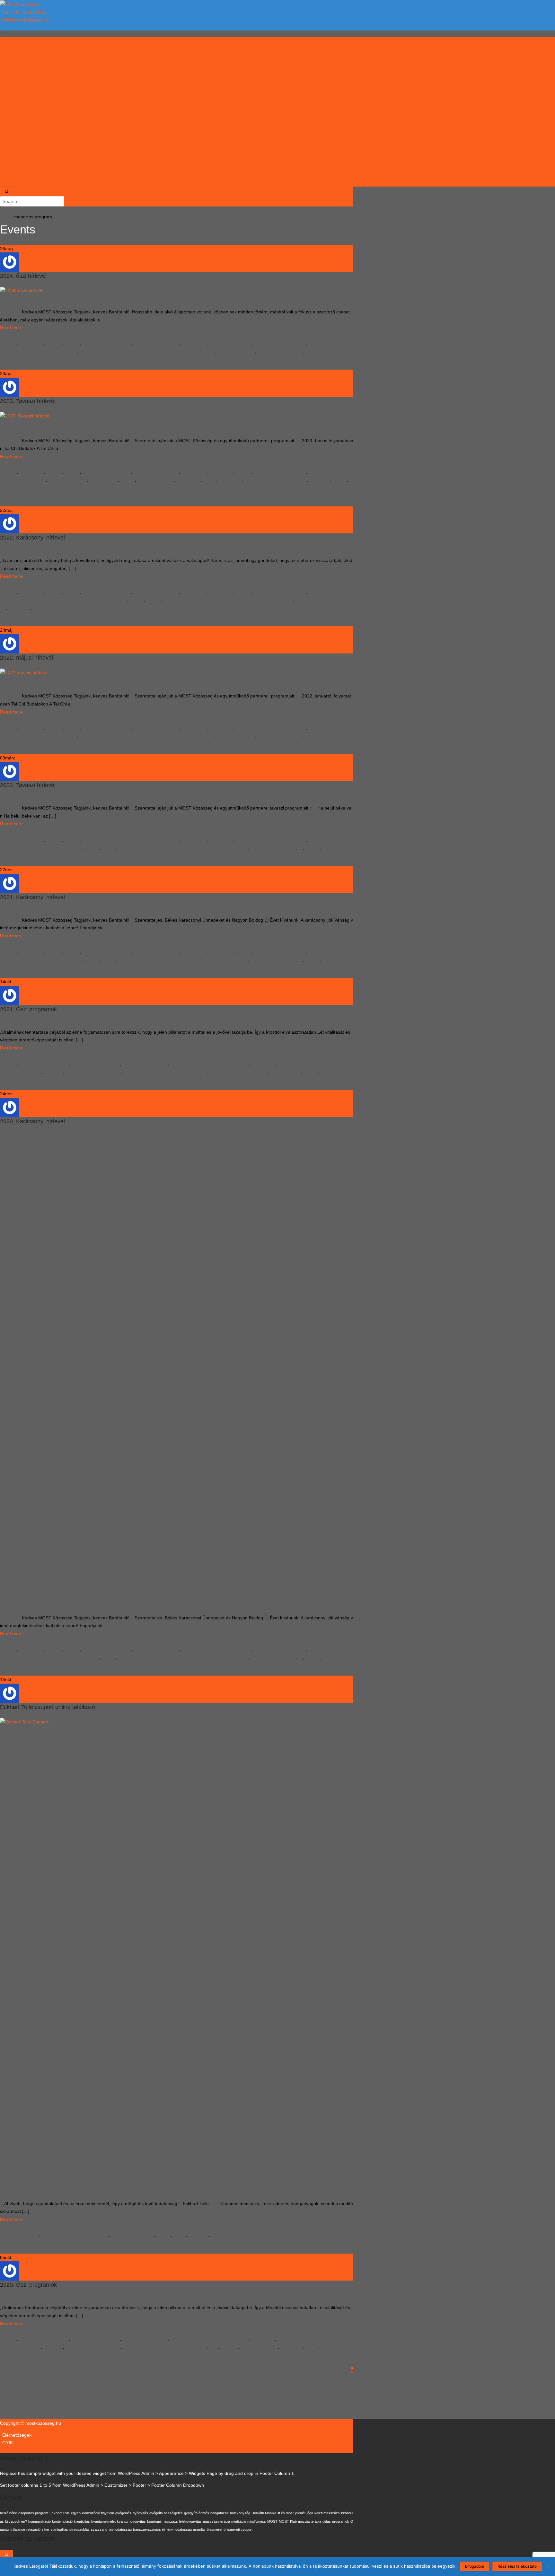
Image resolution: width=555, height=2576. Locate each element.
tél (11, 608)
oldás (327, 2521)
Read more (11, 328)
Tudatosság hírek (326, 343)
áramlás (199, 2529)
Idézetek (78, 50)
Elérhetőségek (24, 181)
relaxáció (33, 2529)
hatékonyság (240, 2513)
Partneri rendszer (27, 144)
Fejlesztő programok (257, 144)
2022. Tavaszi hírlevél (28, 785)
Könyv (66, 162)
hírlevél (69, 351)
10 (351, 2409)
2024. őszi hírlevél (23, 276)
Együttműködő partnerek (48, 87)
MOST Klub (203, 351)
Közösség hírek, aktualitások (39, 50)
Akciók (26, 343)
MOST (182, 351)
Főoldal (8, 41)
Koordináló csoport (54, 106)
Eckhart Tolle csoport (133, 2235)
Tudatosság (294, 343)
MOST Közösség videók (98, 162)
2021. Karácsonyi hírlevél (32, 897)
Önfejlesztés (194, 343)
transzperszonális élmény (153, 2529)
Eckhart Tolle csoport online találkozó (48, 1707)
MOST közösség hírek (156, 343)
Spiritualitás (221, 343)
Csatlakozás (12, 116)
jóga (310, 2513)
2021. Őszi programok (28, 1009)
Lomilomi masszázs (163, 2521)
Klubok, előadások (175, 144)
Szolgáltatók (267, 343)
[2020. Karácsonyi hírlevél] (177, 1372)
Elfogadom (475, 2566)
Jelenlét (72, 343)
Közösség (10, 78)
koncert (131, 1072)
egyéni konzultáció (85, 2513)
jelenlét (100, 351)
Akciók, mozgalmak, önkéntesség (80, 144)
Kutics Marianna (221, 97)
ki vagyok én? (16, 2521)
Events (18, 229)
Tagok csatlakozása (30, 125)
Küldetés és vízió (27, 69)
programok (268, 351)
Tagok (16, 87)
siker (46, 2529)
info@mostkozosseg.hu (26, 20)
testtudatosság (120, 2529)
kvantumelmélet (103, 2521)
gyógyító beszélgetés (166, 2513)
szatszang (292, 351)
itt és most (286, 2513)
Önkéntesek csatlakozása (156, 125)
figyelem (108, 2513)
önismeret (199, 2235)
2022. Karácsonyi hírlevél (32, 538)
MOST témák (37, 134)
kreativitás (82, 2521)
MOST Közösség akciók (107, 343)
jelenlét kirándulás (128, 351)
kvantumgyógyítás (131, 2521)
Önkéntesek (22, 106)
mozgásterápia (310, 2521)
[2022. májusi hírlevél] (24, 680)
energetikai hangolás (83, 600)
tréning (312, 351)
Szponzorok (87, 106)
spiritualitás (59, 2529)
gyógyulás (123, 2513)
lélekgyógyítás (190, 2521)
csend (33, 2235)
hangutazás (220, 2513)
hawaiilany (13, 336)
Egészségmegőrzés (135, 144)
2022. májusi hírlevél (26, 658)
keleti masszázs (327, 2513)
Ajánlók (7, 153)
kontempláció (62, 2521)
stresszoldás (79, 2529)
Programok (11, 134)
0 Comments (15, 359)
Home (6, 217)
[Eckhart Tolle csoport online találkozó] (177, 1958)
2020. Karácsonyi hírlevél (32, 1121)
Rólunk (7, 59)
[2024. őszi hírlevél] (21, 297)
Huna (85, 351)
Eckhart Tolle (96, 2235)
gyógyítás (117, 600)
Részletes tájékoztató (517, 2566)
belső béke (13, 2235)
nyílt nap (218, 1072)
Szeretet (244, 343)
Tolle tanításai (225, 2235)
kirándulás (174, 600)
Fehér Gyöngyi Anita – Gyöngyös (136, 97)
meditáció (239, 2521)
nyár (213, 2347)
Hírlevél (51, 162)
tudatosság (333, 351)
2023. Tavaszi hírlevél (28, 401)
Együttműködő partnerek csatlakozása (90, 125)
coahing (10, 351)
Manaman (249, 97)
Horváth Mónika (187, 97)
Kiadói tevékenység (215, 144)
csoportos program (40, 351)
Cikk (14, 162)
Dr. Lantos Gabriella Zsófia (74, 97)
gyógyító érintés (197, 2513)
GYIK (5, 172)
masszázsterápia (216, 2521)
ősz (273, 1072)
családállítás (33, 480)
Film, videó (31, 162)
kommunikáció (40, 2521)
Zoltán (9, 2227)
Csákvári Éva (33, 97)
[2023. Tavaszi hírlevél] (25, 424)
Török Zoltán (273, 97)
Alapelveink (57, 69)
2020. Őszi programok (28, 2285)
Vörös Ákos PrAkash (308, 97)
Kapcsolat (22, 172)
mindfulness (161, 351)
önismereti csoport (236, 351)
